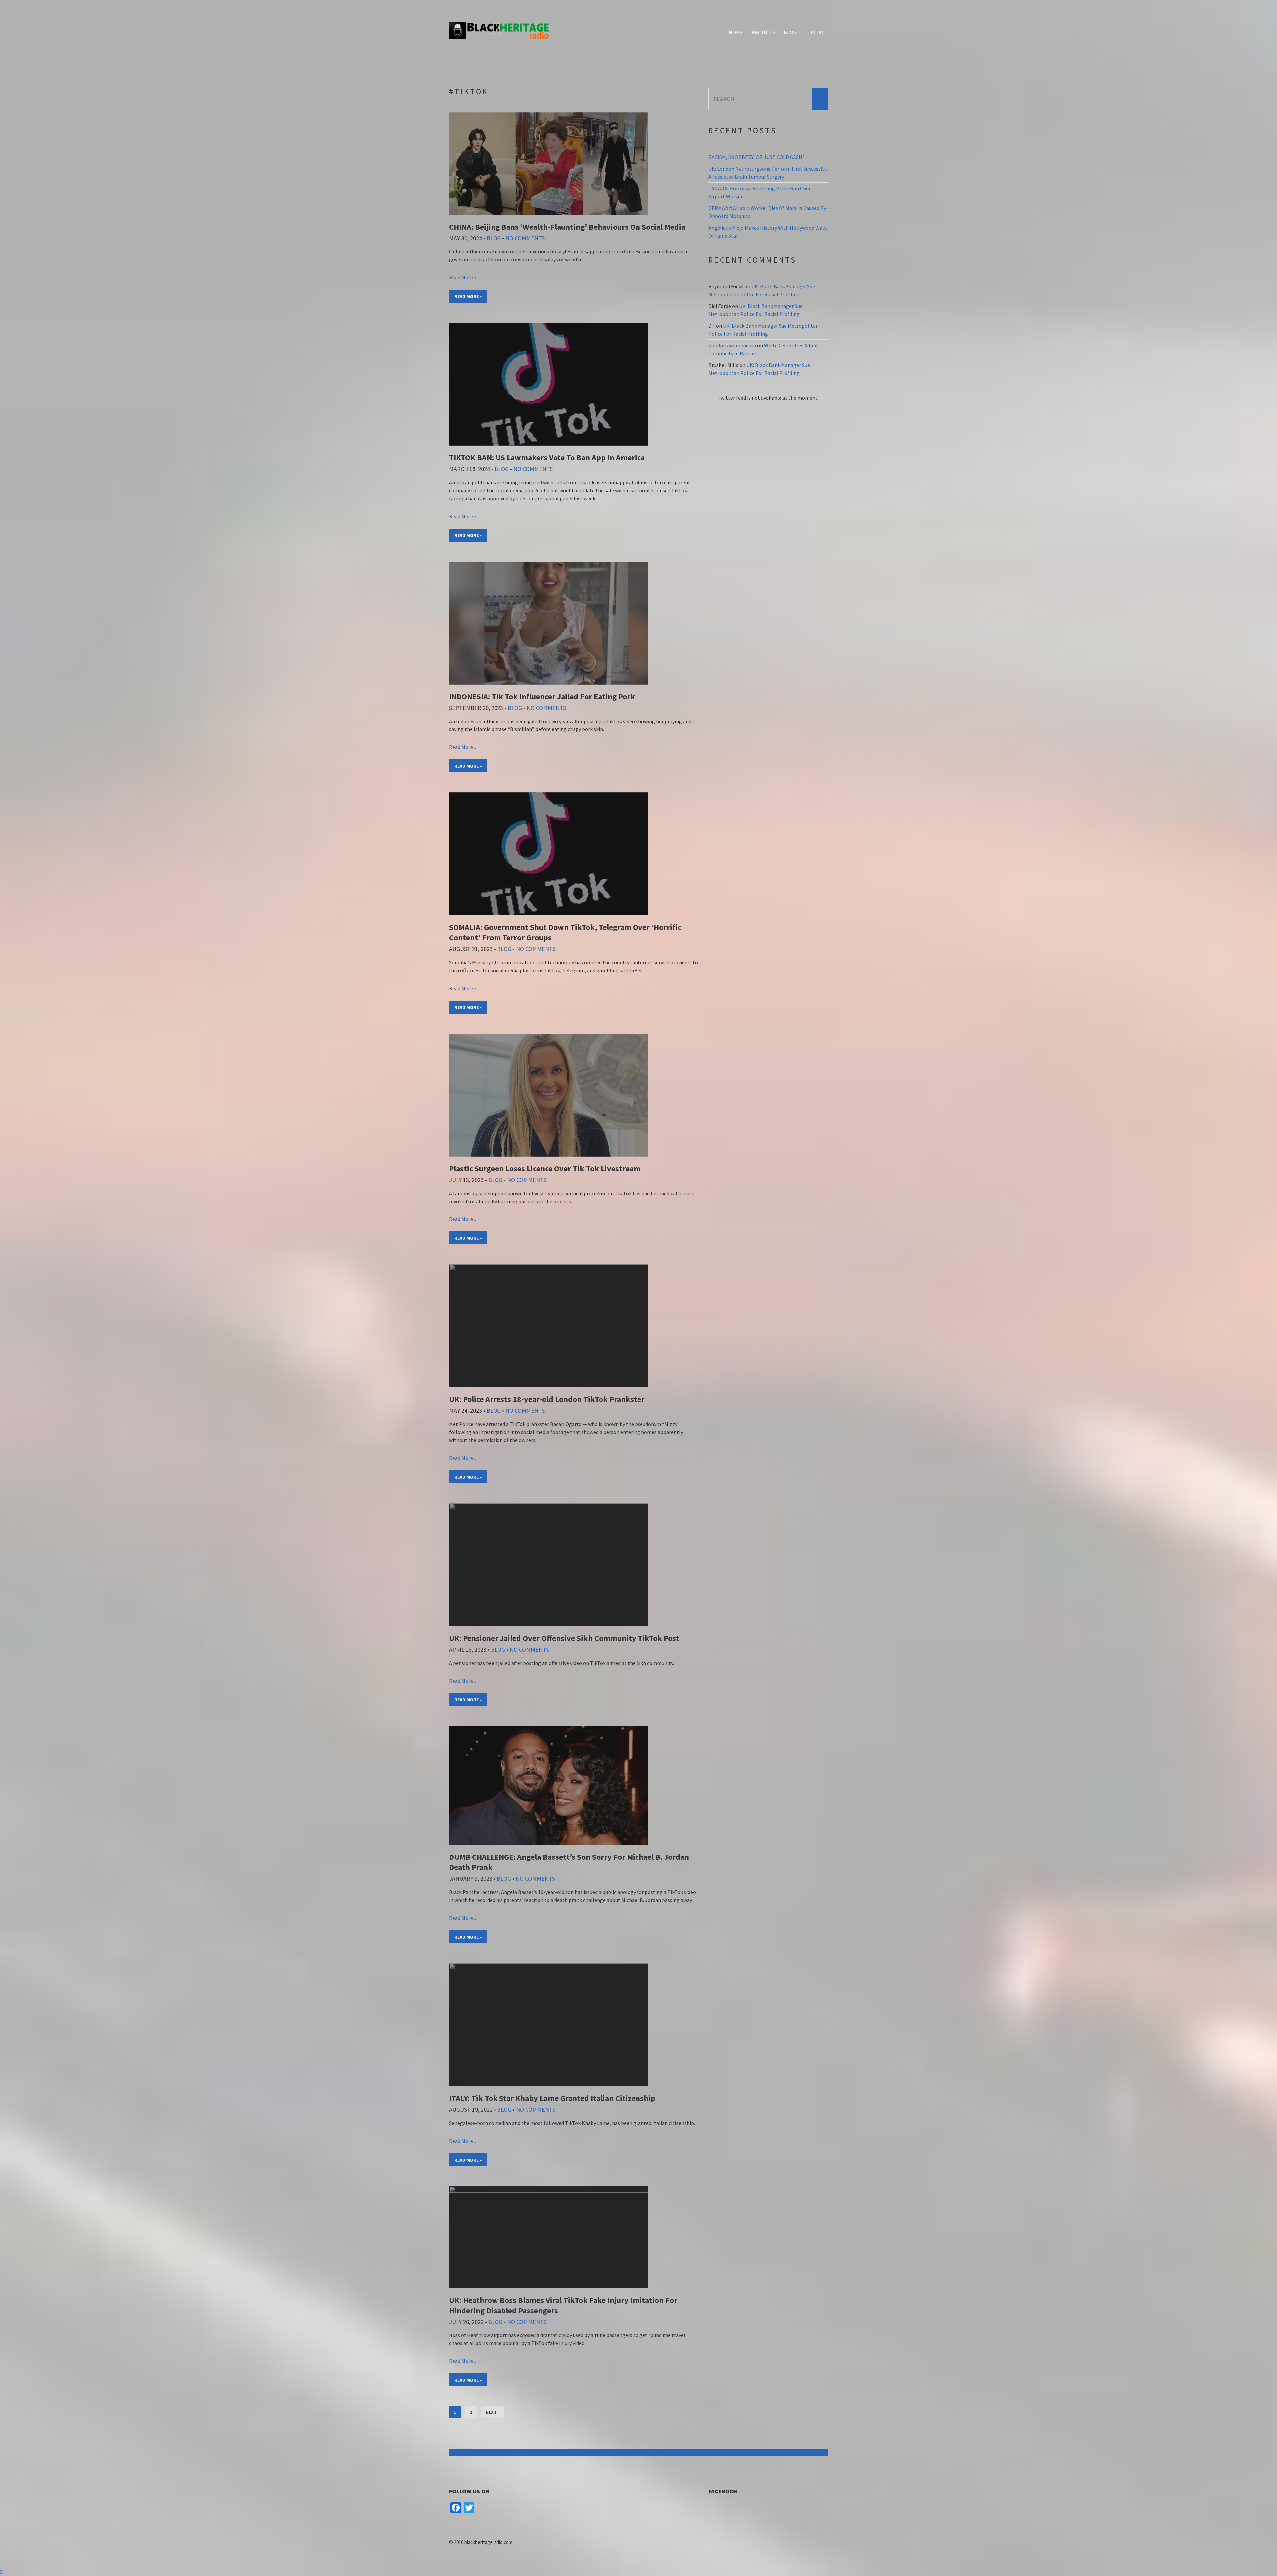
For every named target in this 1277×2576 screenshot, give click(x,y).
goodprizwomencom (732, 345)
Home (736, 32)
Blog (790, 32)
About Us (763, 32)
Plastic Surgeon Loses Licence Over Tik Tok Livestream (545, 1168)
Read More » (463, 277)
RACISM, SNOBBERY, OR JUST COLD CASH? (757, 157)
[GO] (820, 99)
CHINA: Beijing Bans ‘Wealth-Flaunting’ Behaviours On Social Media (567, 227)
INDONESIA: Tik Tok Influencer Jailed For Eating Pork (542, 696)
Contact (817, 32)
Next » (493, 2412)
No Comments (525, 238)
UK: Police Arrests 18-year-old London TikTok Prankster (547, 1399)
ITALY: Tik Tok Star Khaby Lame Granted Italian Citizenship (552, 2098)
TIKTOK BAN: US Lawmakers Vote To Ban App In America (547, 458)
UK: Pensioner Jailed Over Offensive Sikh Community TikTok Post (564, 1638)
